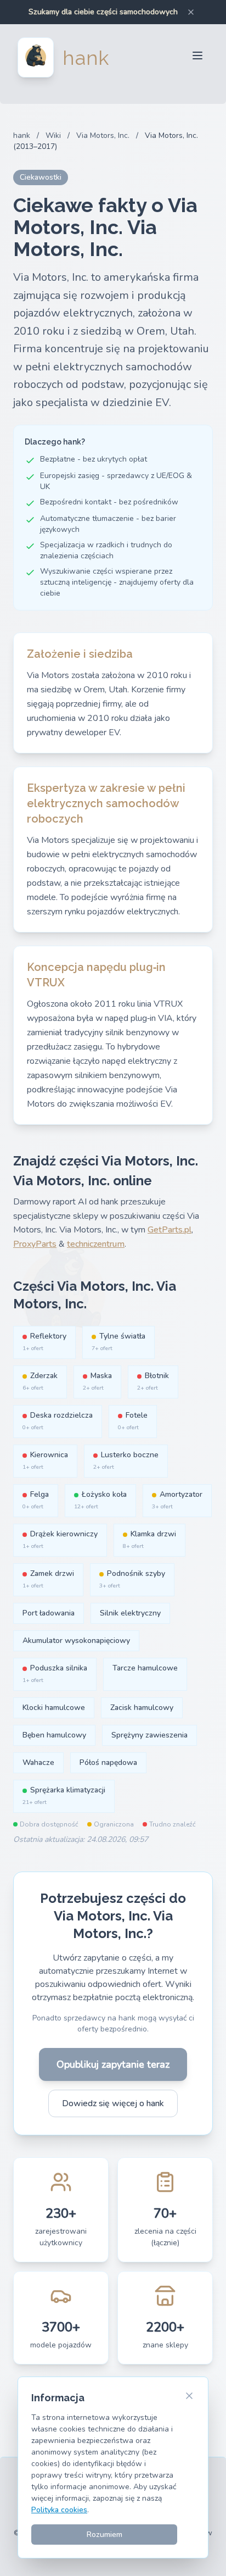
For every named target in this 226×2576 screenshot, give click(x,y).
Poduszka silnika (55, 1673)
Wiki (53, 135)
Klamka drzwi (149, 1539)
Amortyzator (177, 1500)
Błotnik (153, 1381)
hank (22, 135)
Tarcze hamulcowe (145, 1668)
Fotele (133, 1421)
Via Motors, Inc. (103, 135)
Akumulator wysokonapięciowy (76, 1640)
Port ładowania (49, 1613)
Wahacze (38, 1762)
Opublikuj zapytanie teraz (113, 2064)
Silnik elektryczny (130, 1613)
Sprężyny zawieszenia (149, 1735)
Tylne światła (118, 1342)
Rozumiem (104, 2535)
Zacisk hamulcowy (142, 1708)
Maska (97, 1381)
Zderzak (40, 1381)
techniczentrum (96, 1244)
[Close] (191, 12)
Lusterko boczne (126, 1460)
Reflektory (44, 1342)
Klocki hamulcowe (54, 1708)
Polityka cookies (59, 2510)
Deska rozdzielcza (58, 1421)
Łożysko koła (100, 1500)
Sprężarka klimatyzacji (64, 1795)
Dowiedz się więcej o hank (113, 2103)
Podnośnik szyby (132, 1579)
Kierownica (45, 1460)
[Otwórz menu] (197, 57)
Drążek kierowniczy (60, 1539)
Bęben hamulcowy (54, 1735)
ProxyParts (35, 1244)
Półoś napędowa (108, 1762)
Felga (36, 1500)
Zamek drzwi (48, 1579)
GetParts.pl (169, 1230)
